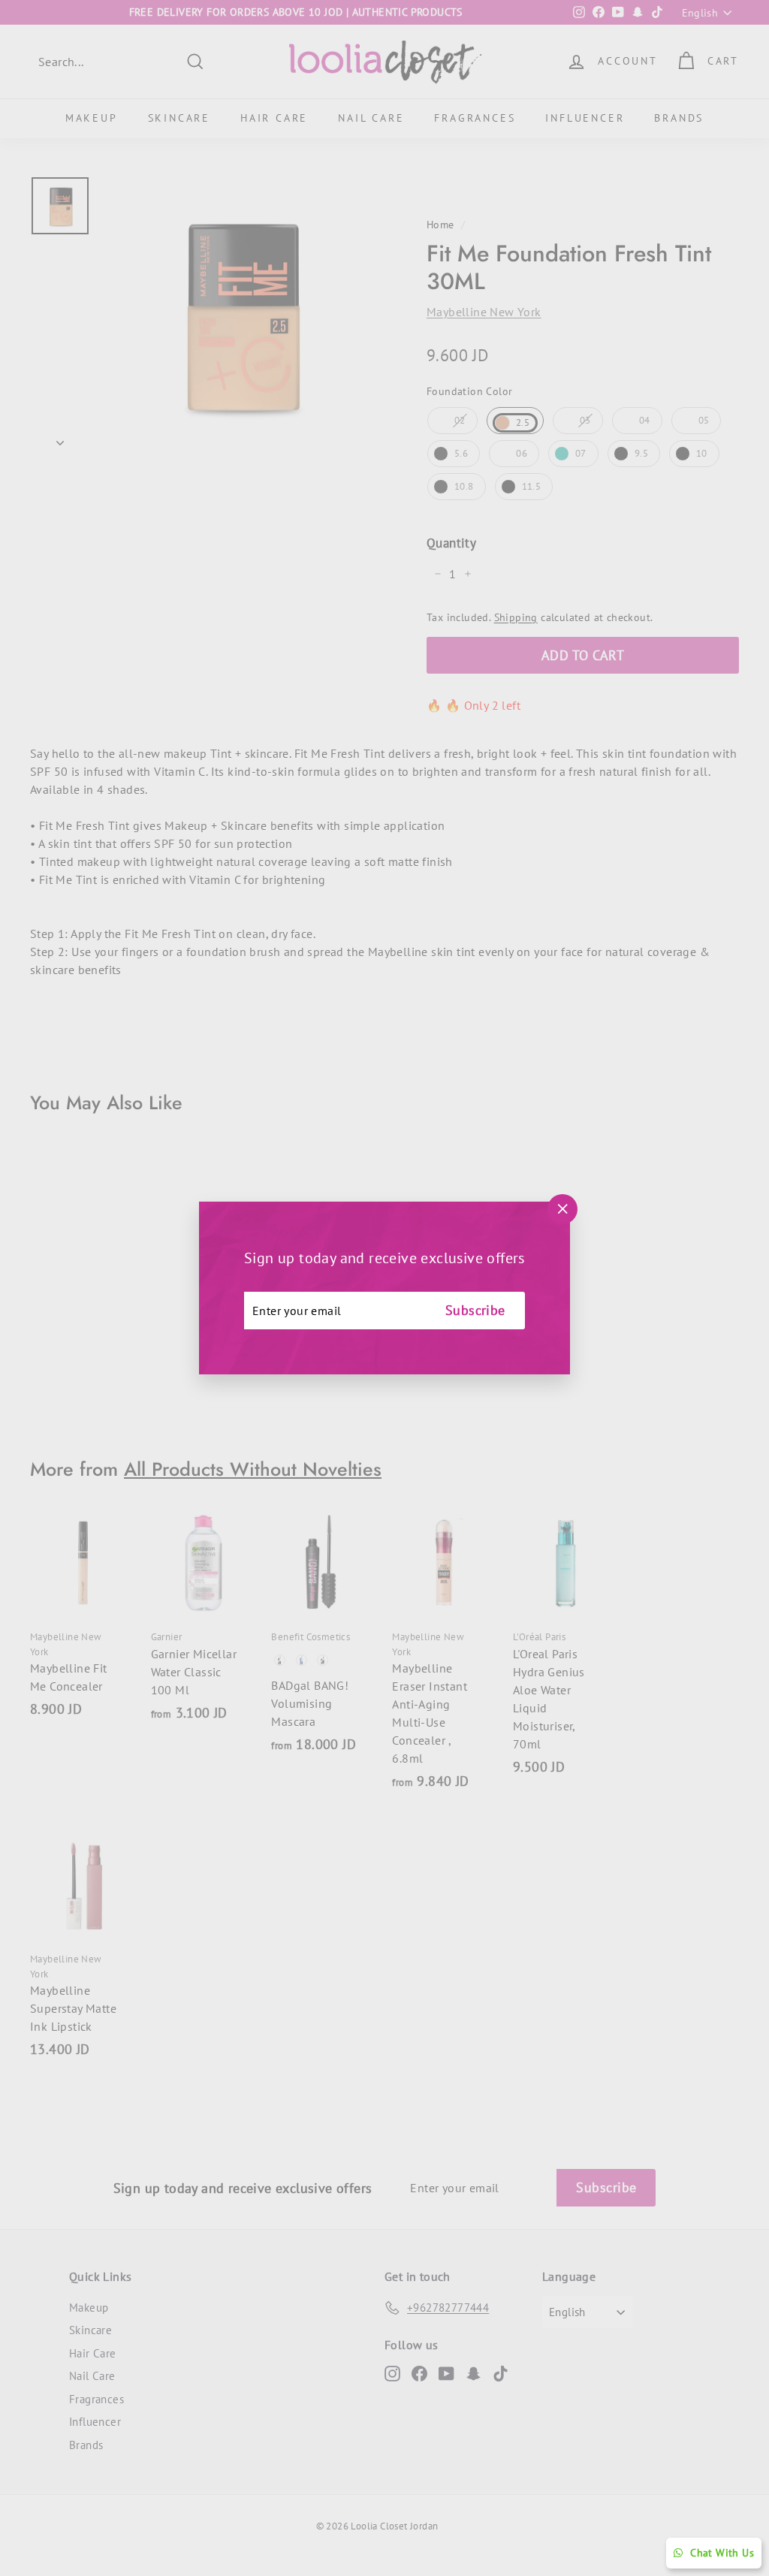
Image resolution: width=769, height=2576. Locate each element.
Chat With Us (722, 2553)
